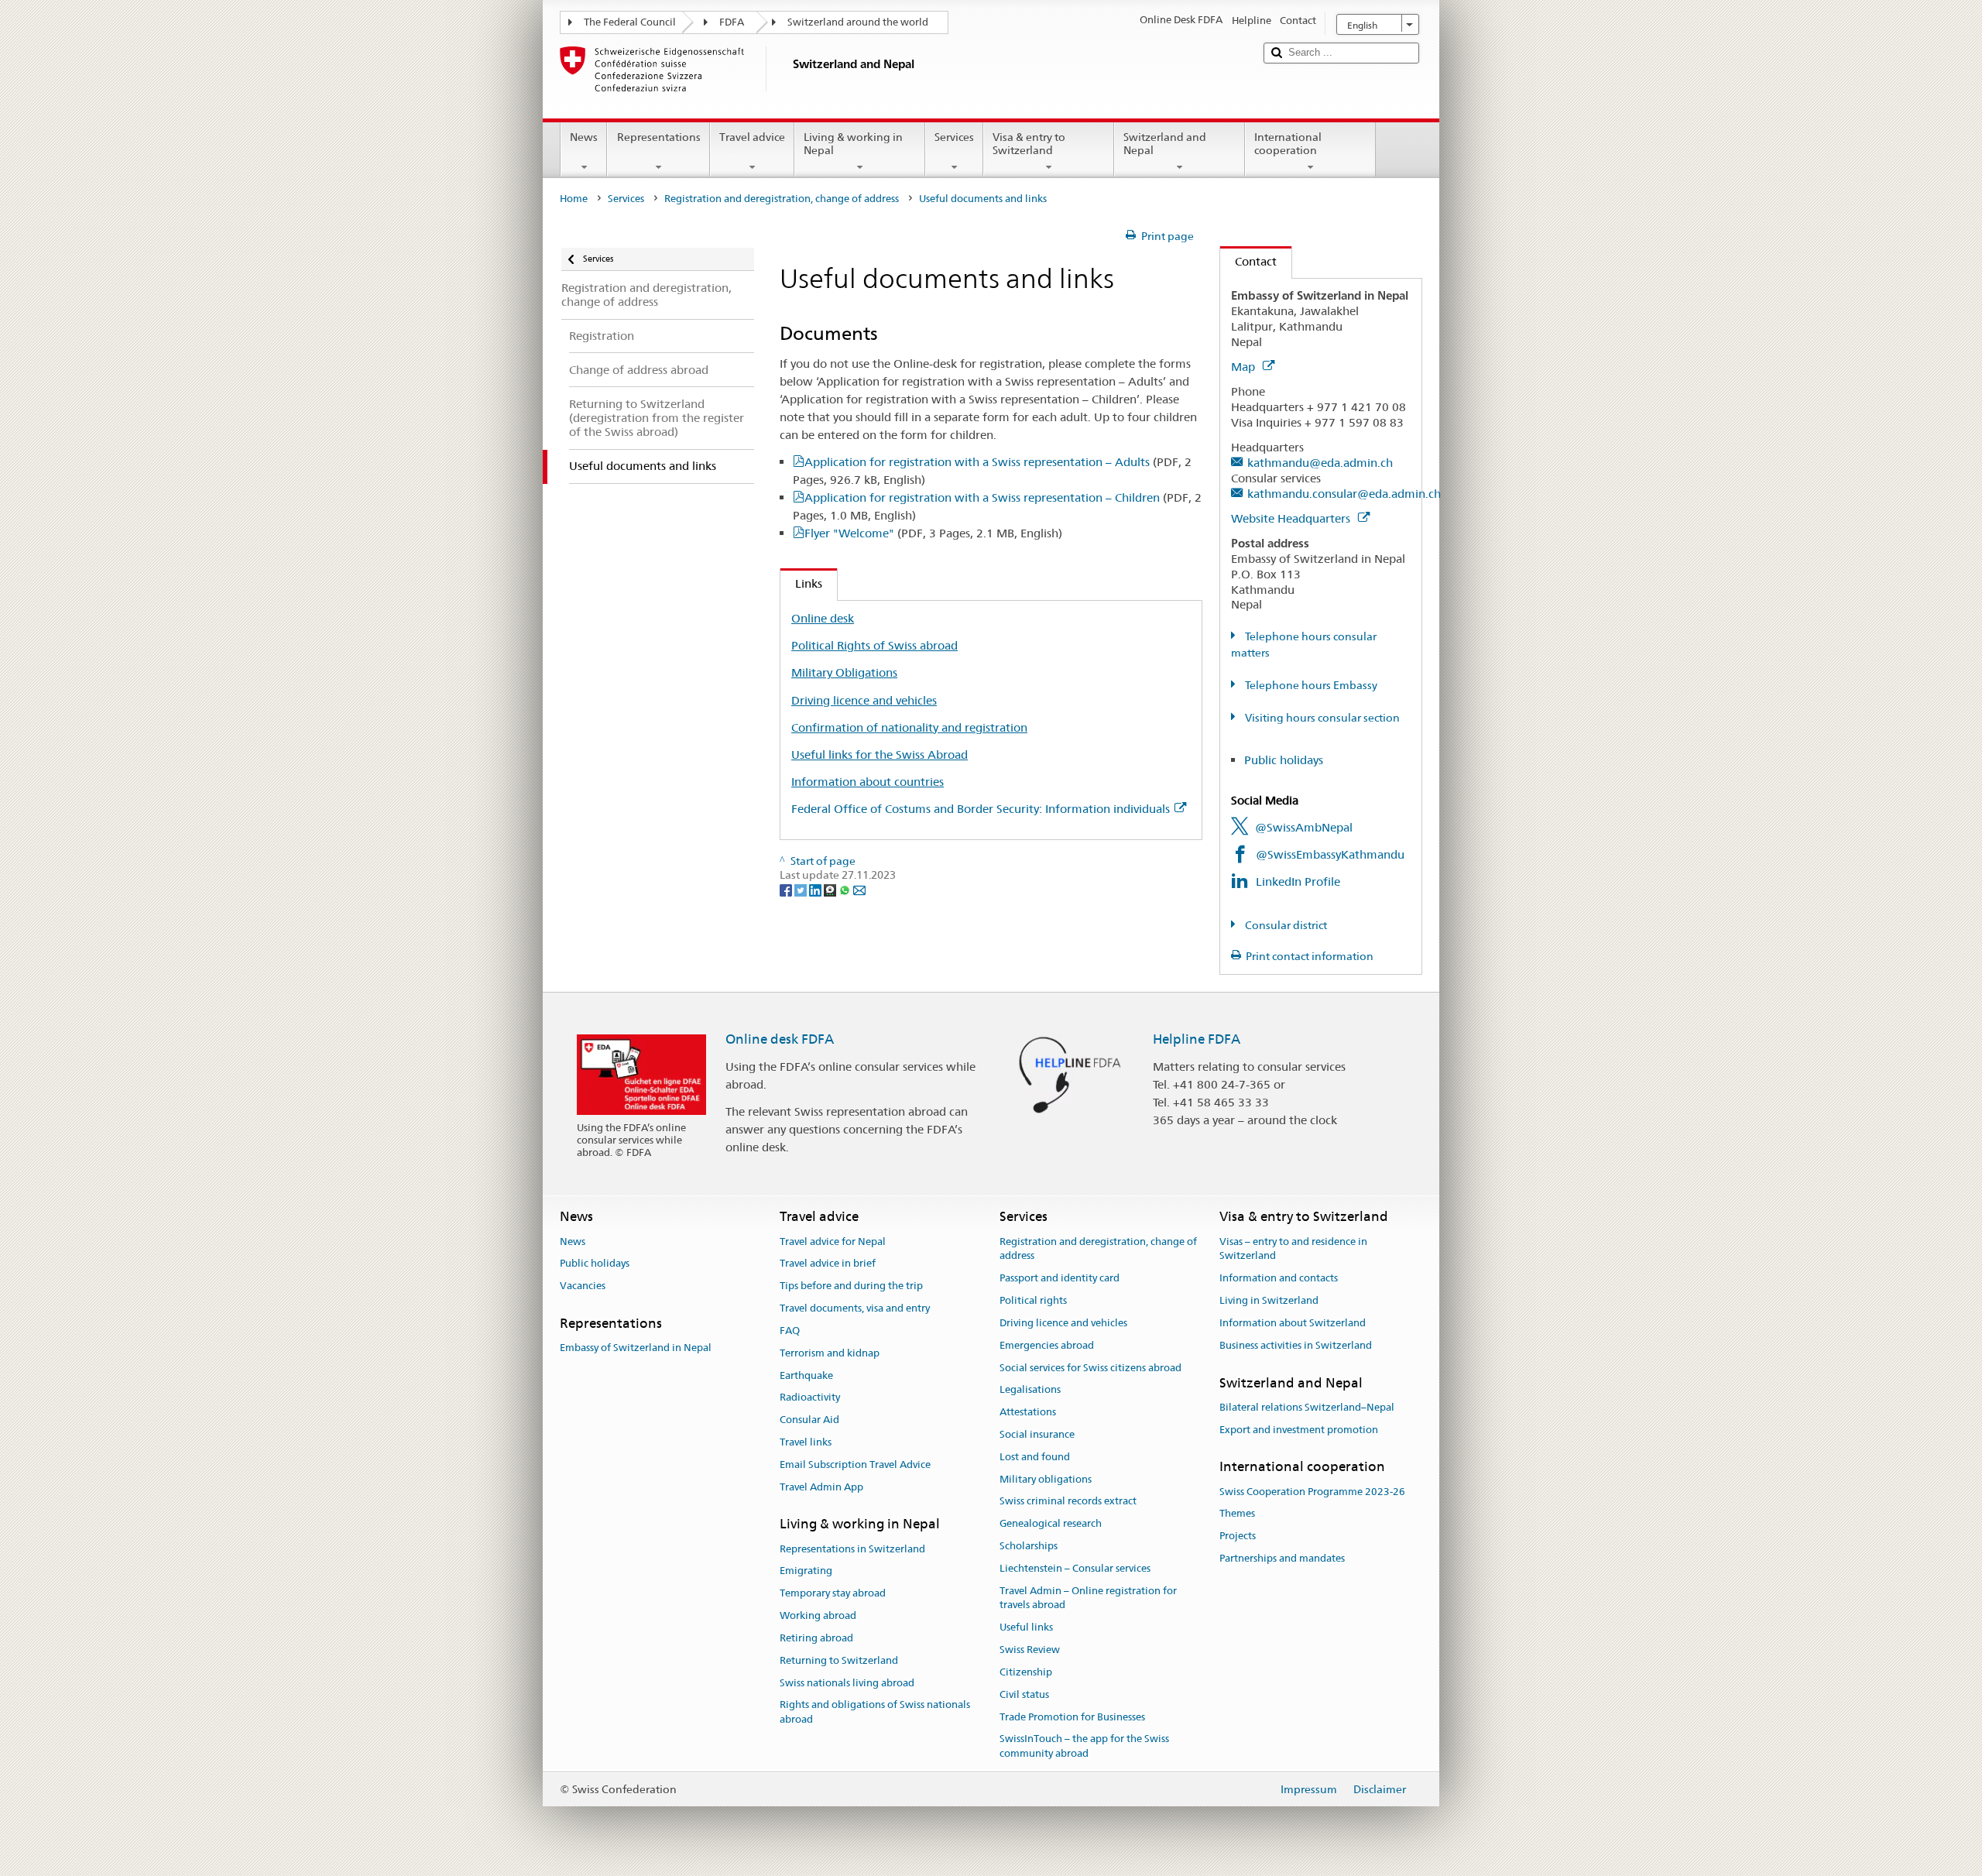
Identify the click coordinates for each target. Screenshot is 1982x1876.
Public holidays (1284, 760)
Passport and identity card (1060, 1279)
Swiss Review (1030, 1650)
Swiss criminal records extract (1068, 1502)
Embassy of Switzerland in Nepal (636, 1348)
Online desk (823, 618)
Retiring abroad (816, 1638)
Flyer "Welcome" (933, 533)
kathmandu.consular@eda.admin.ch (1344, 494)
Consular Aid (809, 1420)
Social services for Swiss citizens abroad (1090, 1368)
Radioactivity (810, 1398)
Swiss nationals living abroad (847, 1683)
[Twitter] (802, 890)
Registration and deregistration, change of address (782, 199)
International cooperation (1288, 144)
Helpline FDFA (1197, 1039)
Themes (1237, 1514)
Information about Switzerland (1293, 1323)
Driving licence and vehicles (864, 700)
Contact (1248, 261)
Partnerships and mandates (1282, 1558)
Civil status (1024, 1694)
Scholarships (1029, 1546)
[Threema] (831, 890)
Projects (1238, 1536)
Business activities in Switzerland (1296, 1345)
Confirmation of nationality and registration (909, 727)
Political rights (1033, 1300)
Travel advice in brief (828, 1264)
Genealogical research (1051, 1523)
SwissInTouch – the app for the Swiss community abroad (1084, 1747)
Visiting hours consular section (1321, 718)
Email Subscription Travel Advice (855, 1464)
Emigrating (806, 1571)
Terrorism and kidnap (830, 1353)
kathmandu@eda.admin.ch (1320, 463)
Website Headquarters (1292, 518)
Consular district (1285, 925)
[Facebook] (787, 890)
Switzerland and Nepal (1165, 144)
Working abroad (818, 1615)
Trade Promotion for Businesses (1072, 1717)
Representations (659, 137)
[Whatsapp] (846, 890)
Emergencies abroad (1047, 1345)
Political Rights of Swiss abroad (874, 645)
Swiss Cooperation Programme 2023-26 (1312, 1492)
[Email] (859, 890)
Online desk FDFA (780, 1039)
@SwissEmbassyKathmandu (1330, 854)
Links (801, 583)
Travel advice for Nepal (833, 1242)
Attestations (1028, 1412)
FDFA (732, 22)
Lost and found (1035, 1457)
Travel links (806, 1442)
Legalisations (1030, 1390)
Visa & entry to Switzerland (1029, 144)
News (584, 137)
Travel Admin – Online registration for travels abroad (1088, 1598)
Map (1245, 367)
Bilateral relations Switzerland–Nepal (1307, 1407)
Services (954, 137)
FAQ (790, 1331)
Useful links (1026, 1628)
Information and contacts (1279, 1279)
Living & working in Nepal (853, 144)
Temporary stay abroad (833, 1594)
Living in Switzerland (1269, 1300)
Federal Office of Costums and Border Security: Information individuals (981, 809)
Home (574, 199)
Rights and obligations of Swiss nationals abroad (875, 1713)
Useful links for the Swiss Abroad (880, 755)
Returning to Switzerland (839, 1660)
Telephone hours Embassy (1310, 685)
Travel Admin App (821, 1487)
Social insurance (1037, 1434)
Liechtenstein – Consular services (1075, 1568)
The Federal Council (630, 22)
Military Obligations (844, 672)
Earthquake (806, 1375)
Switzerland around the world (858, 22)
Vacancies (583, 1286)
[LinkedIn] (816, 890)
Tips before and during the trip (851, 1286)
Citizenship (1026, 1672)
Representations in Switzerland (852, 1549)
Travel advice (752, 137)
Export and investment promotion (1299, 1430)
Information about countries (868, 782)
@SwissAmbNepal (1304, 827)
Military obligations (1046, 1479)
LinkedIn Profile (1298, 881)
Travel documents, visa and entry (855, 1308)
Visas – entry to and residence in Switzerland (1293, 1249)
